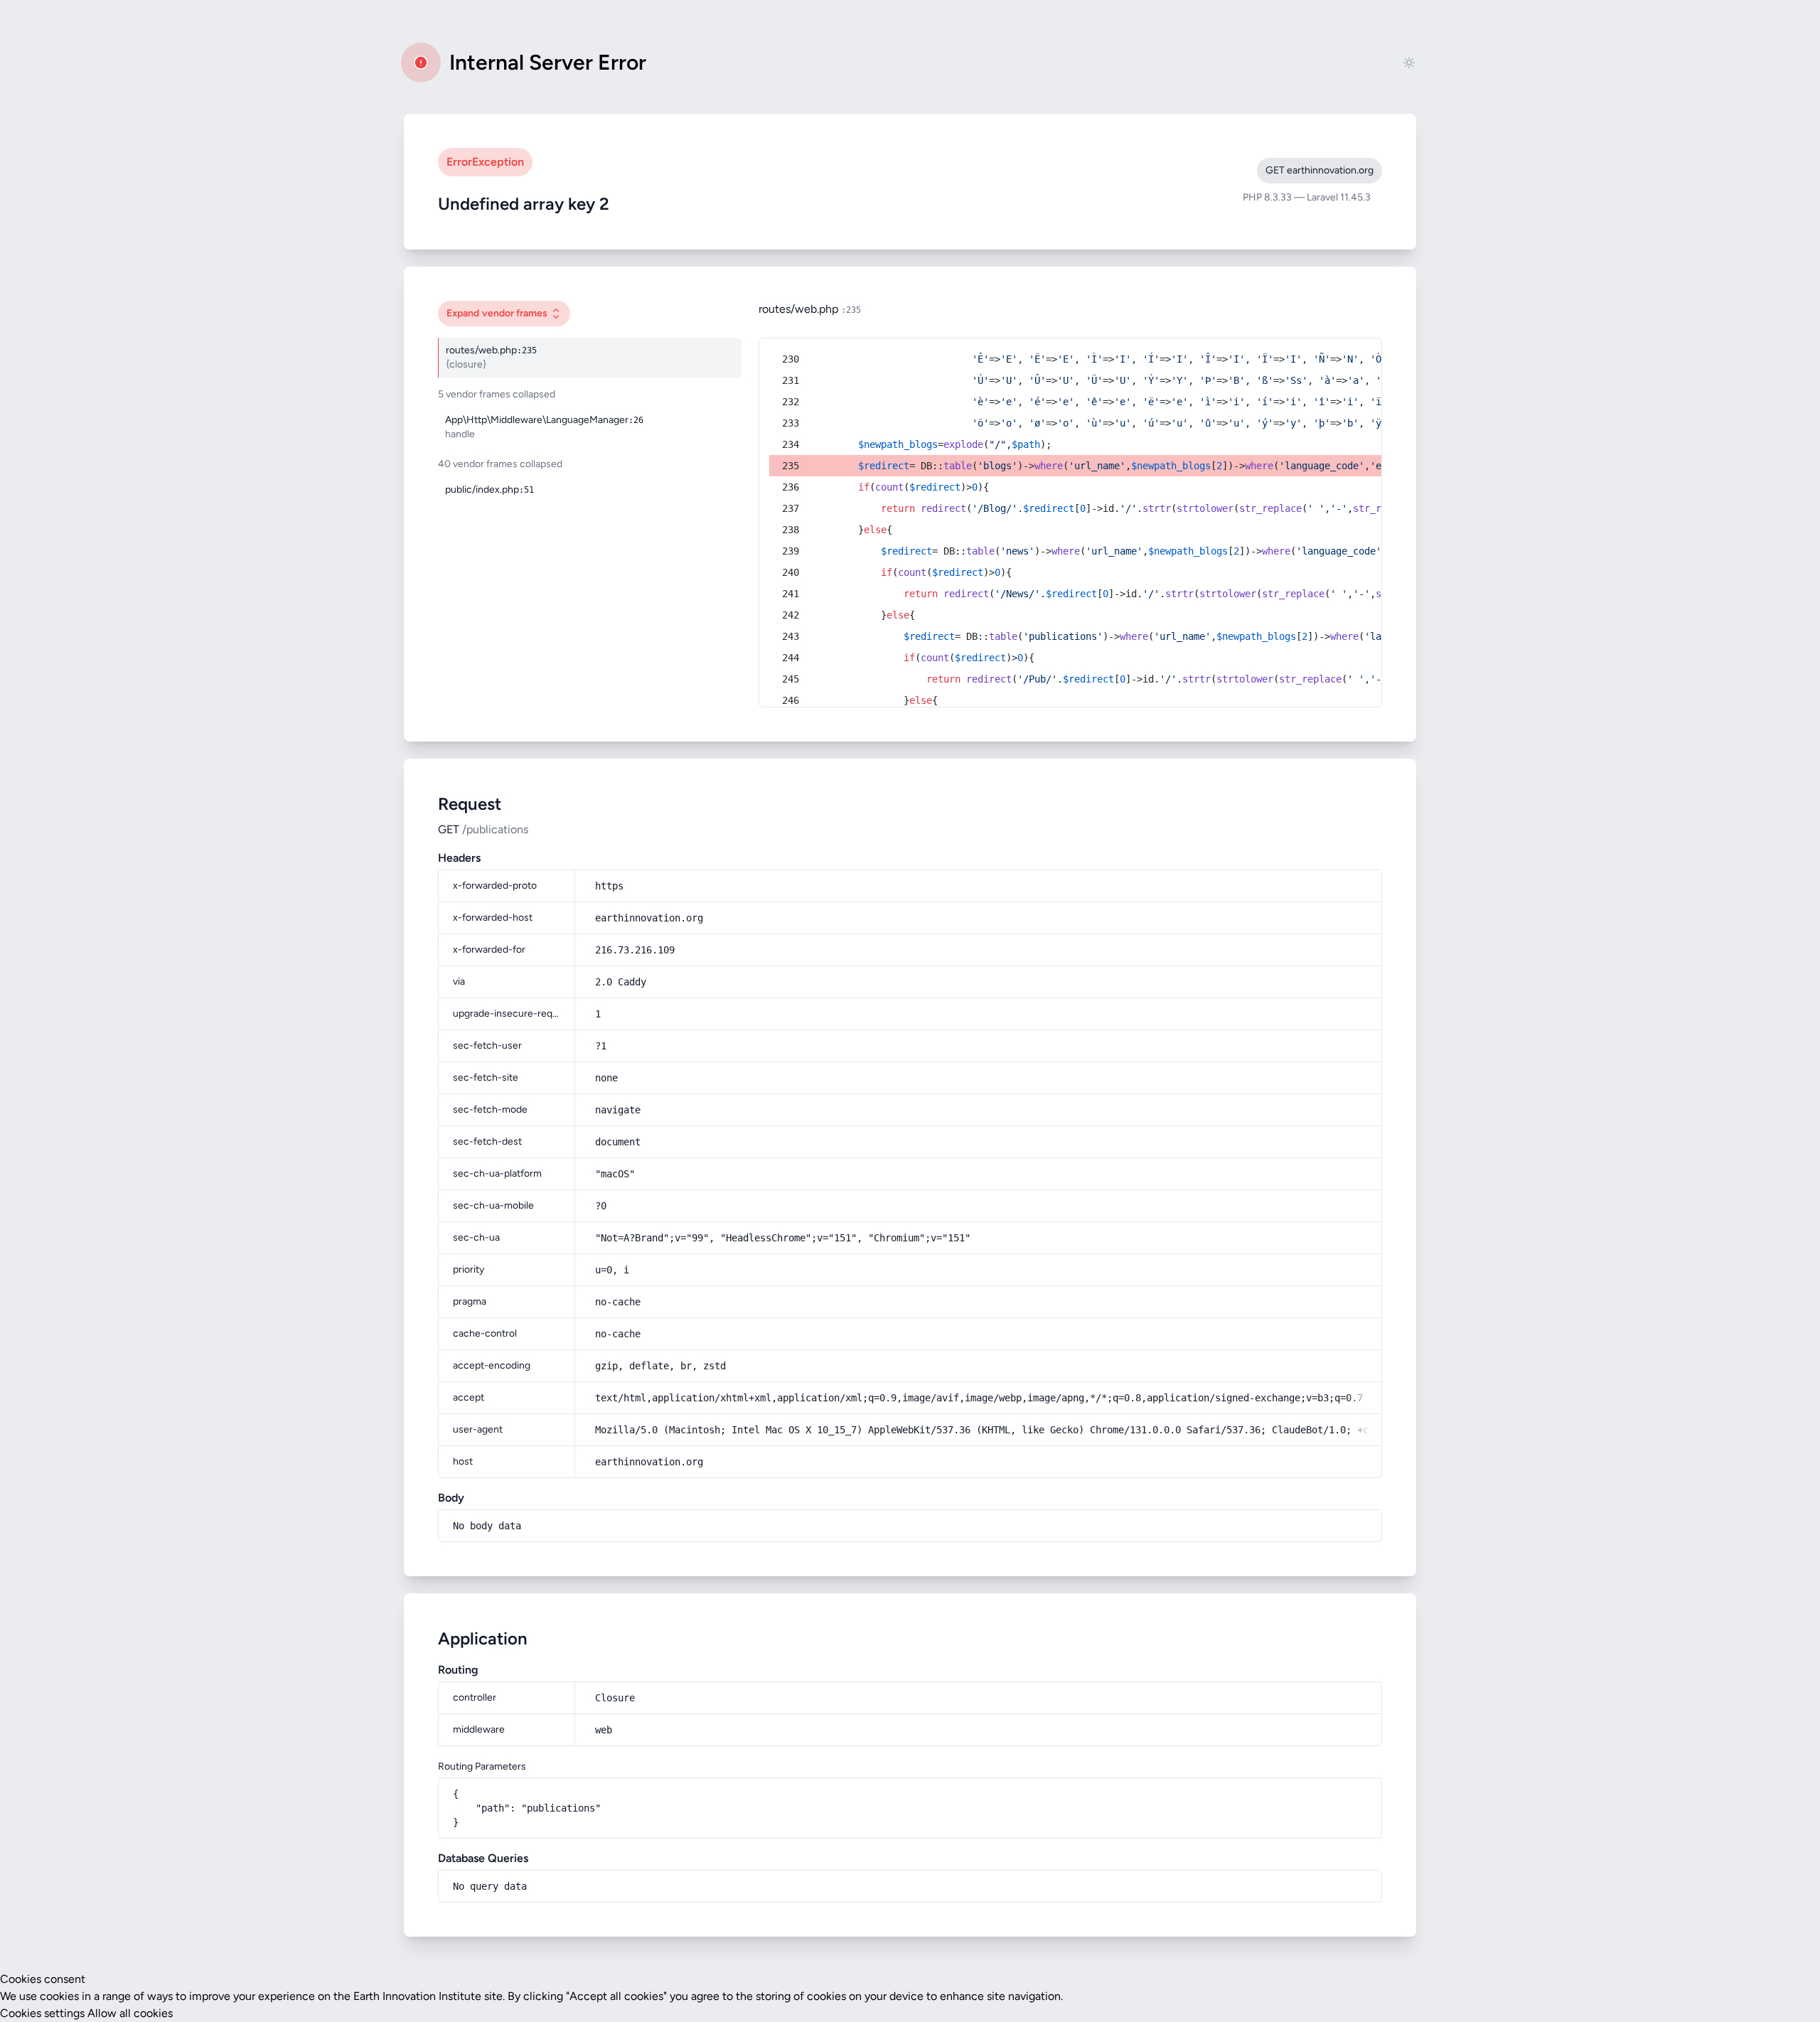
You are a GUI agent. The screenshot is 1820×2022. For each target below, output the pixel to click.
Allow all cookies (130, 2013)
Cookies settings (42, 2013)
